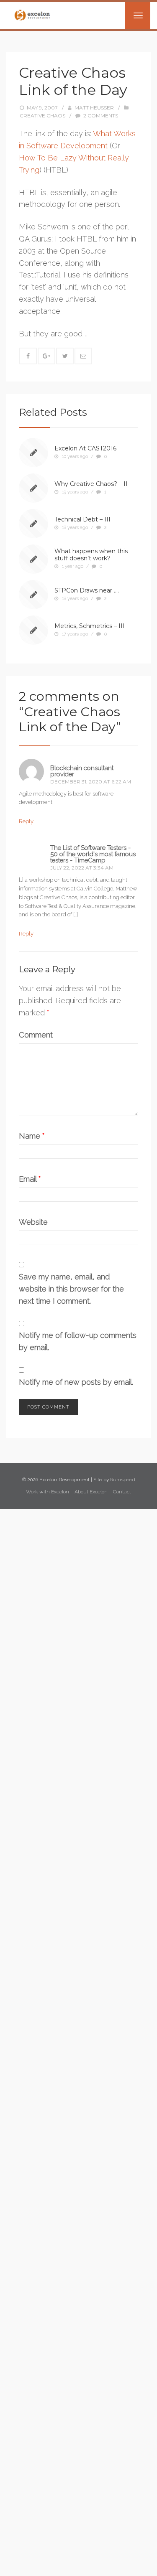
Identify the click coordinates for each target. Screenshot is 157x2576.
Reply (26, 821)
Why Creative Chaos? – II (91, 484)
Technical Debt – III (82, 519)
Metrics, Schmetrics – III (90, 626)
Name (32, 1136)
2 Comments (101, 116)
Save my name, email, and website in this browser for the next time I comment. (71, 1289)
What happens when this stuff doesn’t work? (91, 555)
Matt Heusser (94, 108)
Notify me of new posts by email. (76, 1382)
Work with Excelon (48, 1492)
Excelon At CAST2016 (85, 448)
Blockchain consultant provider (82, 771)
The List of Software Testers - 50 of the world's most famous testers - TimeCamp (93, 854)
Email (30, 1179)
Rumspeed (123, 1480)
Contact (122, 1492)
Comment (36, 1035)
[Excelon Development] (32, 15)
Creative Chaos (42, 116)
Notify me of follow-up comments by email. (78, 1341)
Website (33, 1222)
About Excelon (91, 1492)
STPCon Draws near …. (87, 590)
